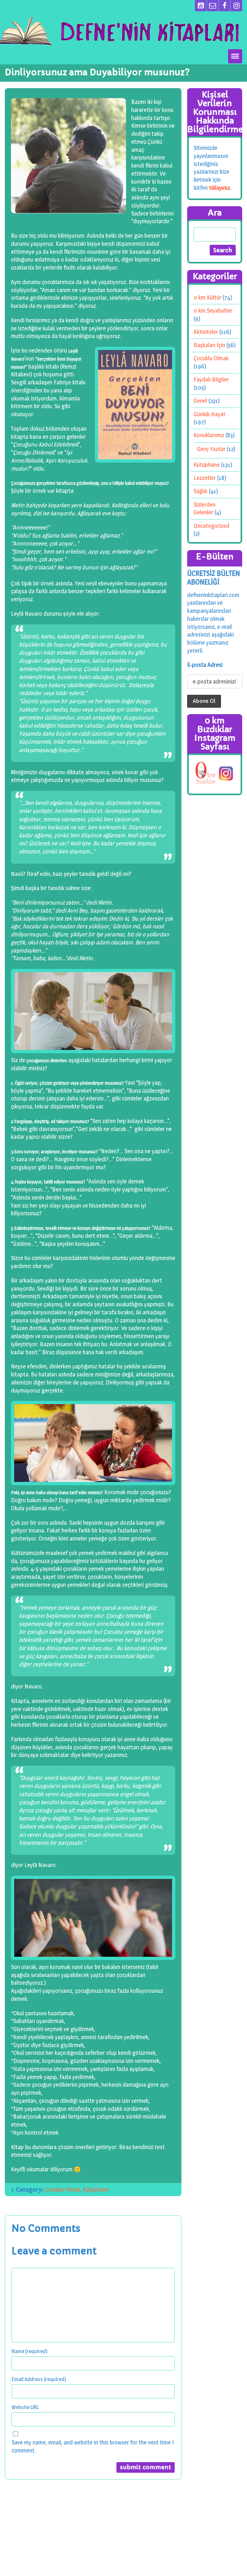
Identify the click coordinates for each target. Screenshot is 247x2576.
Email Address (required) (39, 2379)
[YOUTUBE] (201, 6)
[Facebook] (224, 6)
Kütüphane (96, 2190)
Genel (200, 401)
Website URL (25, 2407)
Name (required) (30, 2351)
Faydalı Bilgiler (211, 379)
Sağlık (201, 491)
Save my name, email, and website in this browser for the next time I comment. (93, 2446)
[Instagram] (236, 6)
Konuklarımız (209, 435)
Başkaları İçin (209, 345)
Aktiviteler (206, 332)
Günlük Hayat (210, 414)
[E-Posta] (213, 6)
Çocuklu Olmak (63, 2190)
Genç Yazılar (211, 449)
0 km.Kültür (207, 297)
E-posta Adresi (205, 665)
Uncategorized (211, 525)
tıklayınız (220, 187)
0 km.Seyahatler (213, 311)
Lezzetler (205, 478)
